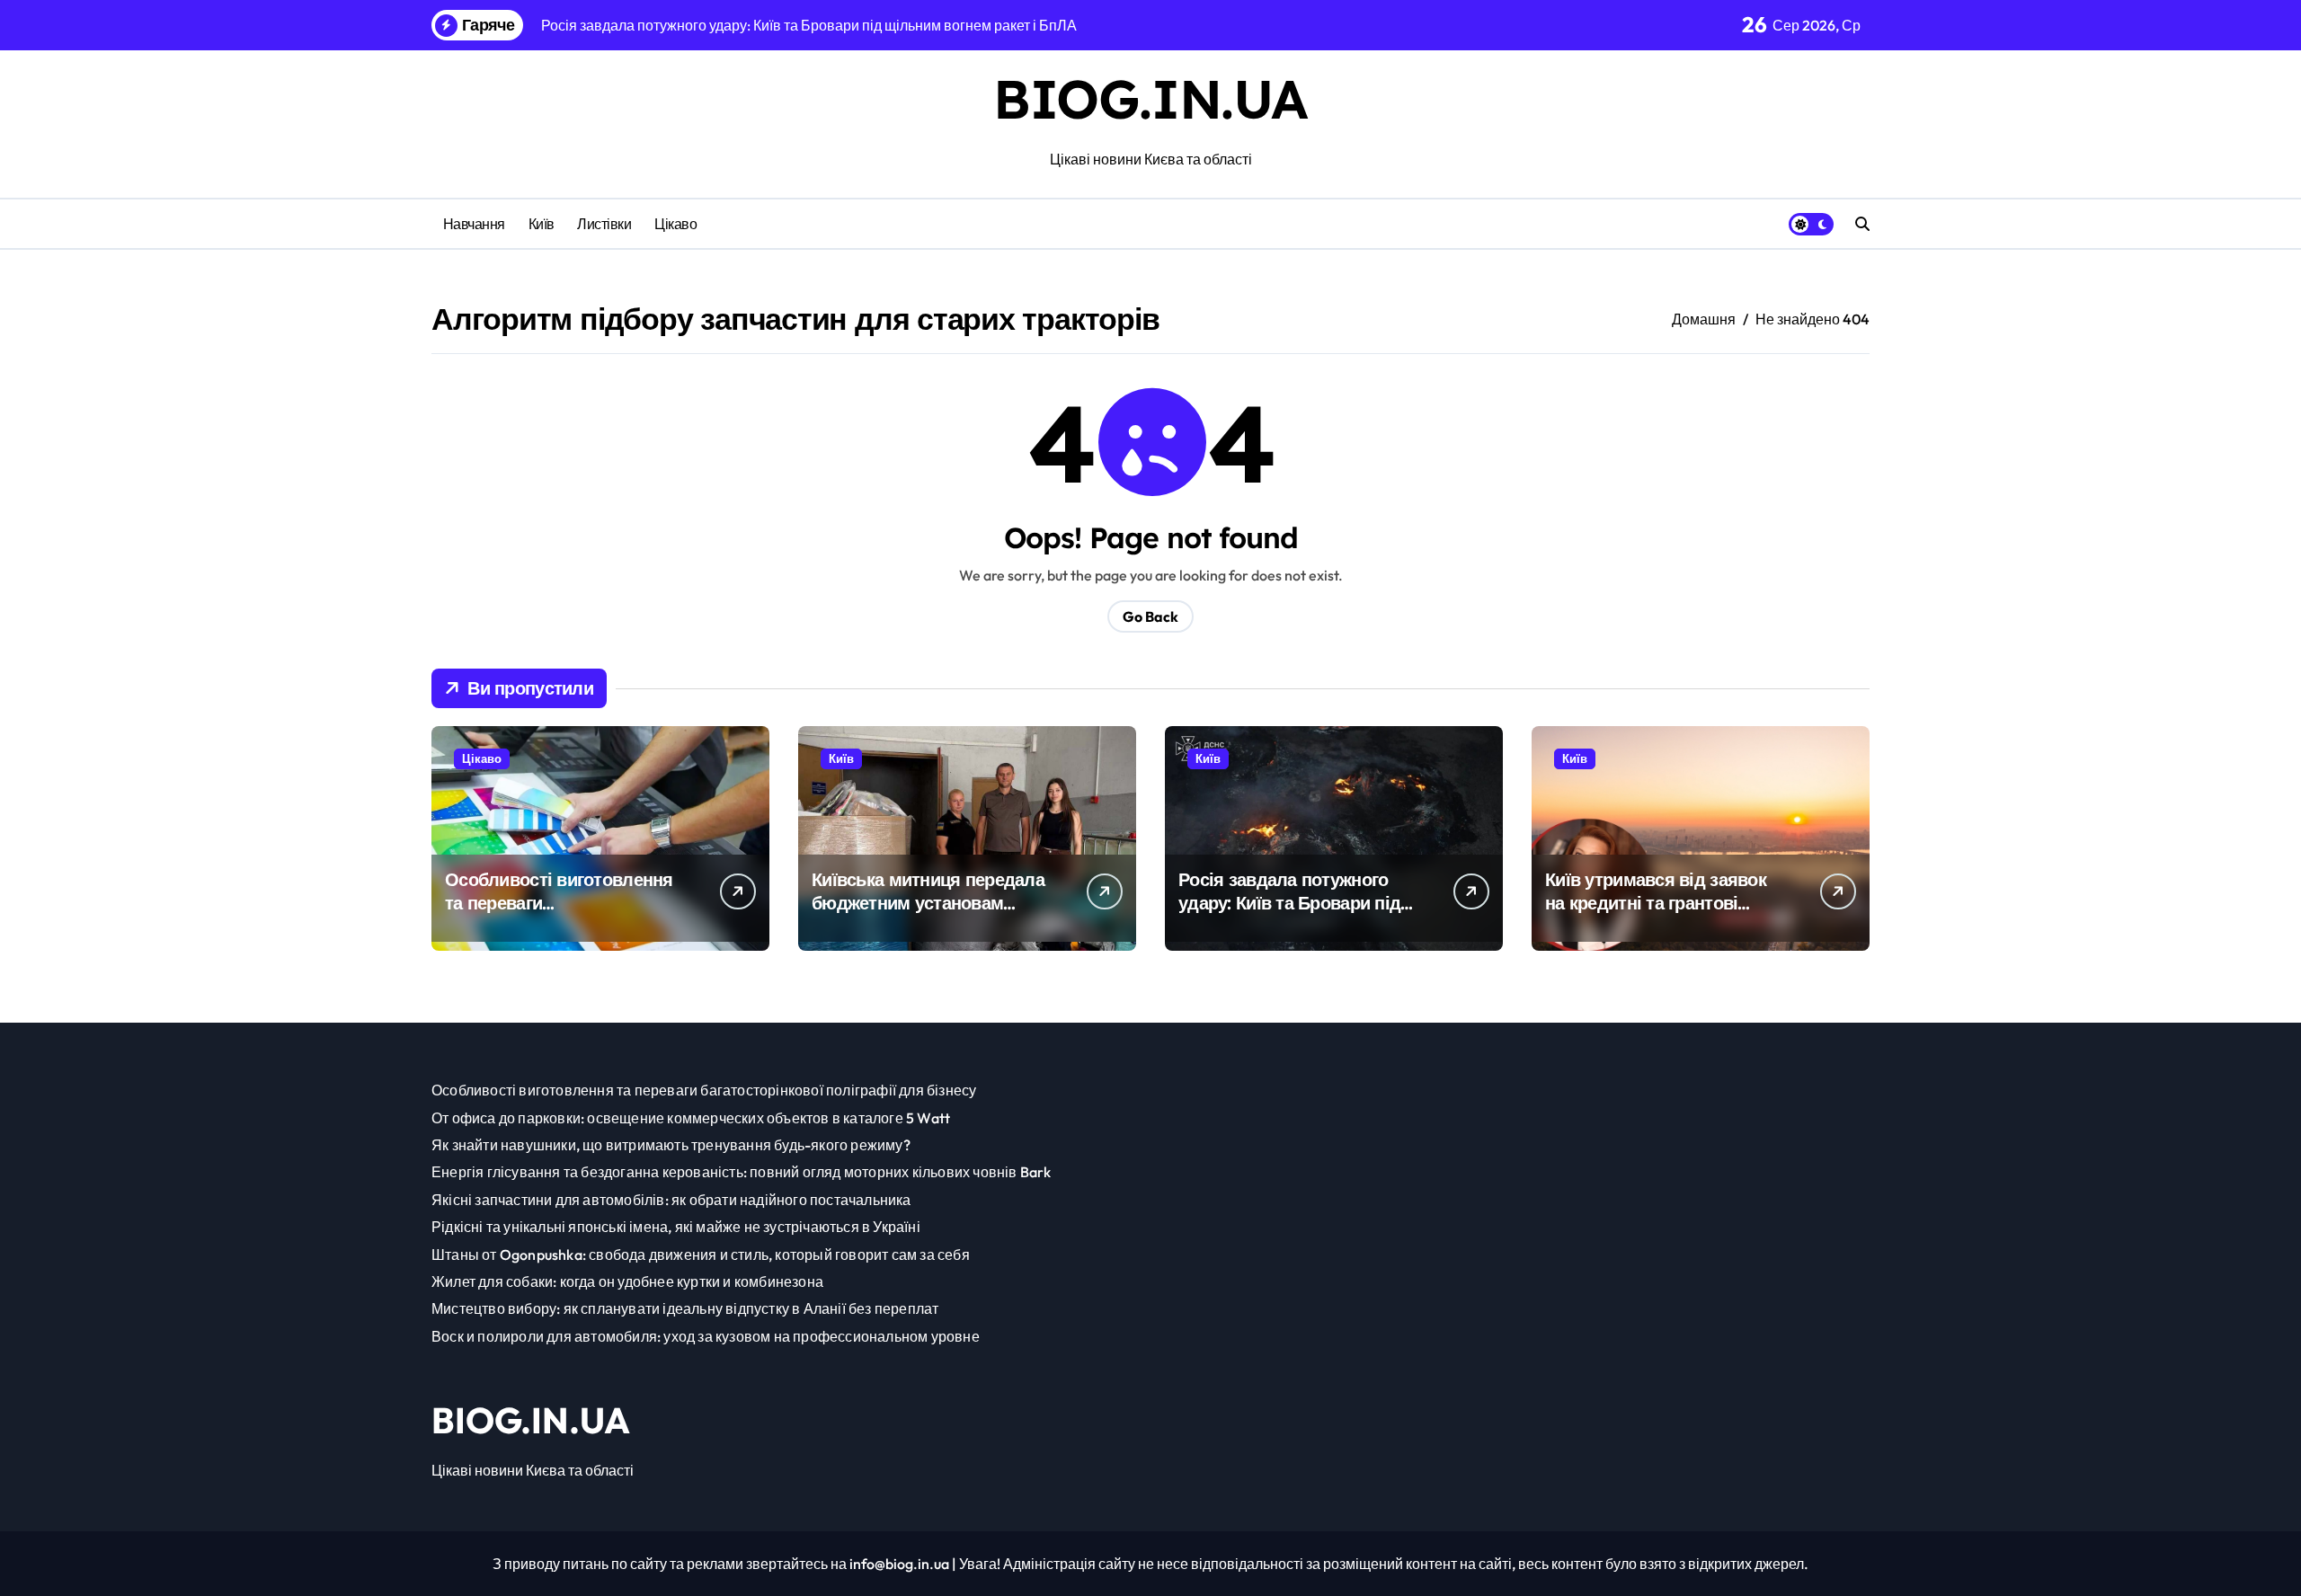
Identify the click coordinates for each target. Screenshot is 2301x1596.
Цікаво (675, 224)
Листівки (604, 224)
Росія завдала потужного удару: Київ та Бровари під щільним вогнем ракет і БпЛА (1289, 914)
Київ (542, 224)
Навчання (474, 224)
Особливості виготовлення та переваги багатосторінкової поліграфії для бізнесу (566, 914)
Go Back (1150, 616)
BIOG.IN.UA (1150, 98)
